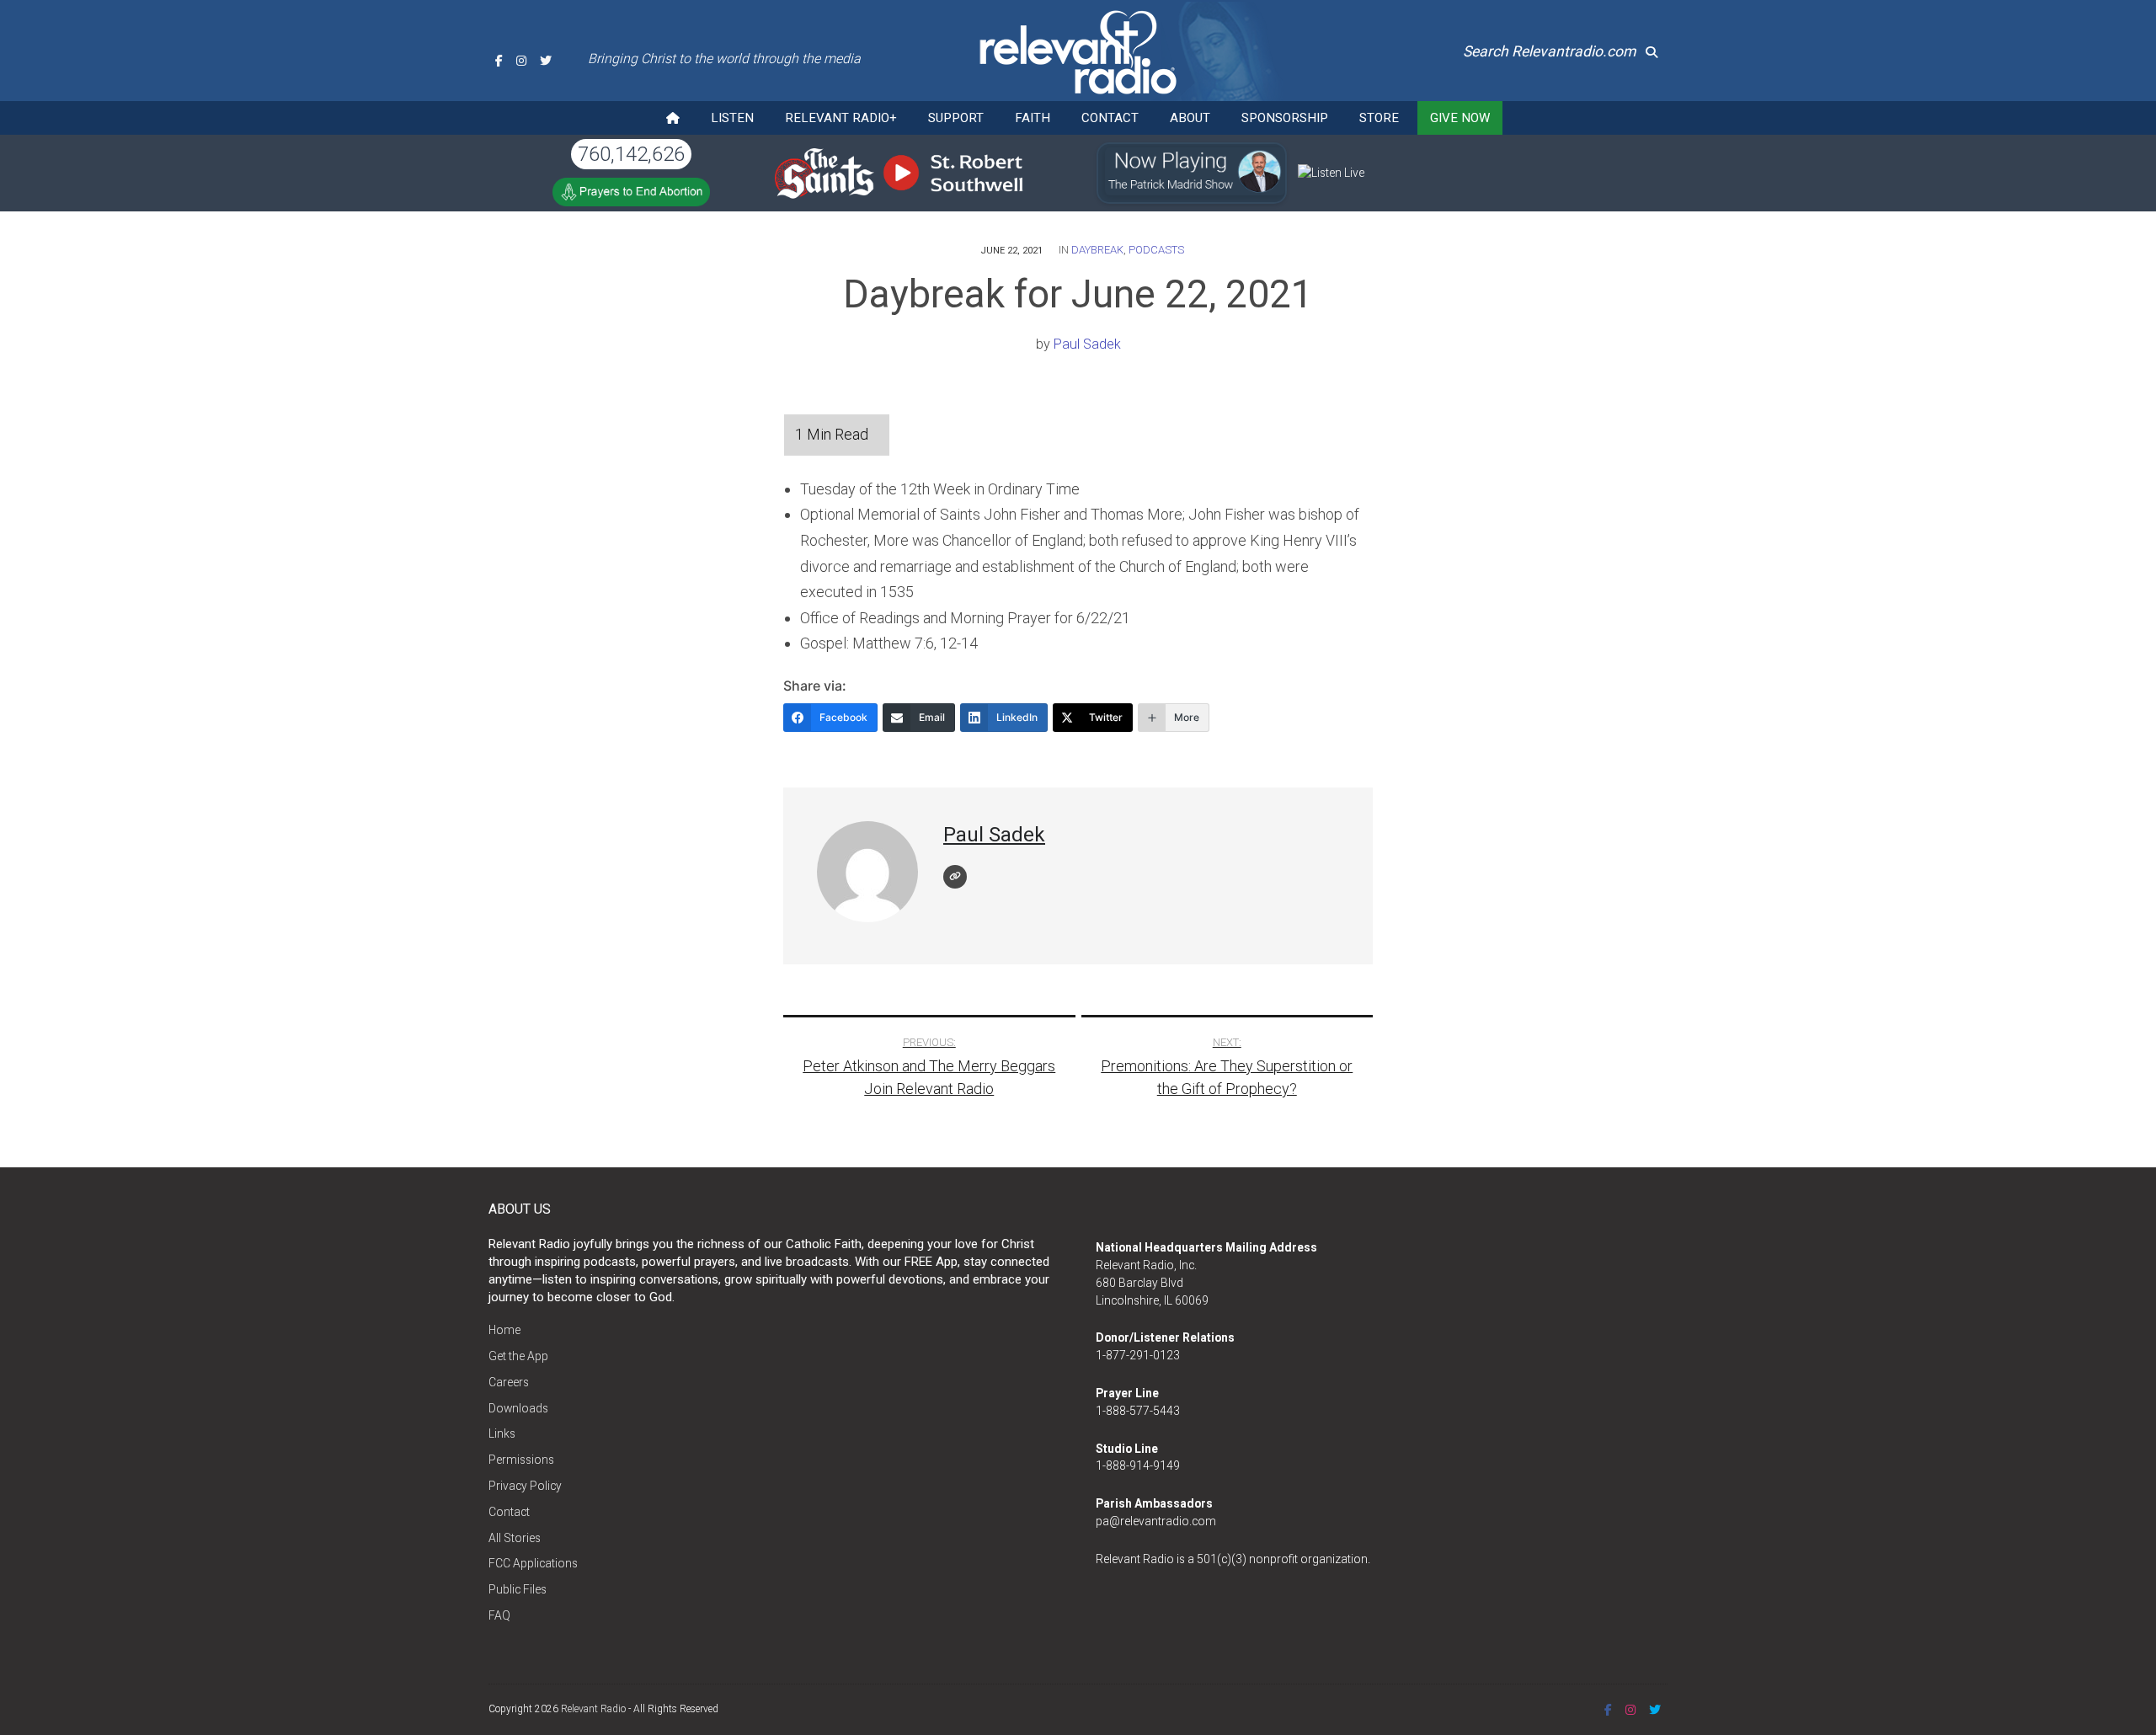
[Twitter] (546, 61)
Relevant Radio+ (841, 118)
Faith (1033, 118)
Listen (732, 118)
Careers (509, 1382)
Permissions (521, 1460)
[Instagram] (521, 61)
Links (502, 1433)
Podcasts (1156, 250)
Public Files (518, 1589)
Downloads (518, 1408)
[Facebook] (499, 61)
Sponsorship (1285, 118)
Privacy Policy (525, 1486)
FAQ (499, 1615)
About (1190, 118)
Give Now (1460, 118)
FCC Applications (533, 1563)
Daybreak (1097, 250)
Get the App (518, 1356)
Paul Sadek (1087, 344)
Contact (1110, 118)
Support (956, 118)
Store (1379, 118)
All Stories (515, 1538)
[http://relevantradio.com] (955, 877)
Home (504, 1330)
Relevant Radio (593, 1709)
